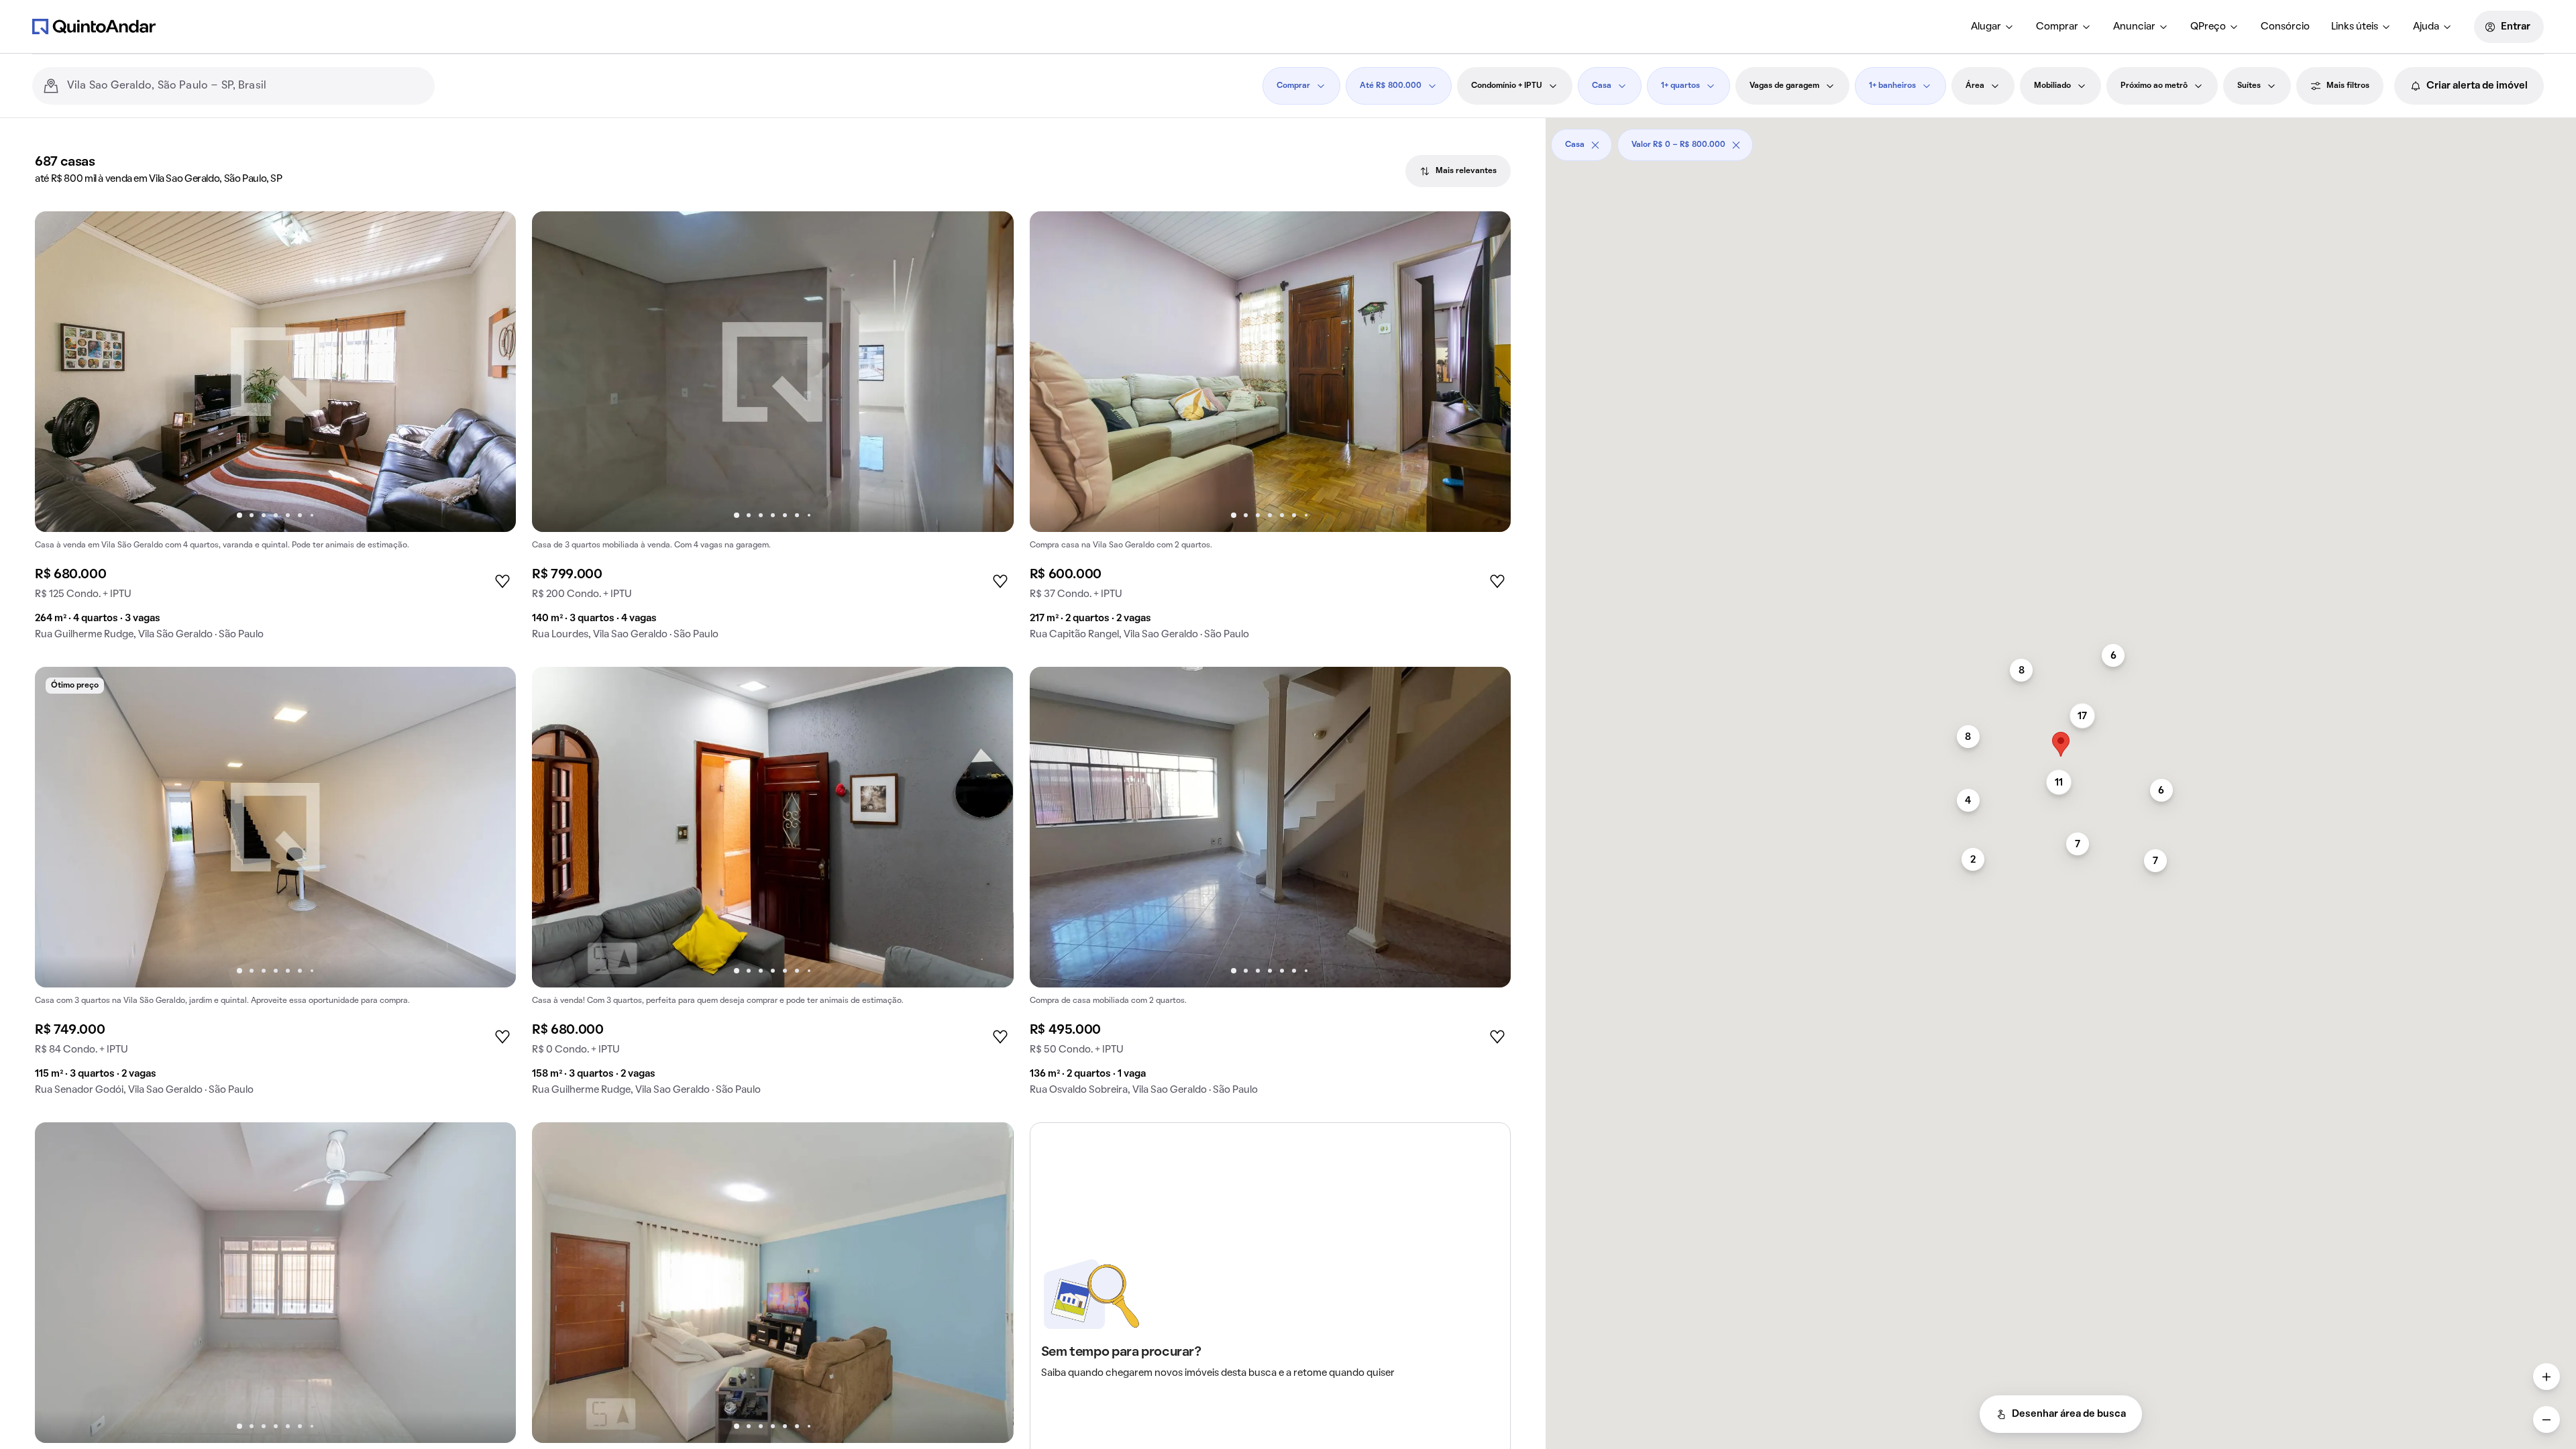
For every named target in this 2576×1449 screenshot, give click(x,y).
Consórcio (2285, 27)
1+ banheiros (1892, 86)
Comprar (2057, 27)
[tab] (1458, 171)
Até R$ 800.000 (1391, 86)
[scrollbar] (2061, 140)
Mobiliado (2052, 86)
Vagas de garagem (1784, 86)
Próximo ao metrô (2154, 86)
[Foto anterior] (59, 372)
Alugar (1986, 27)
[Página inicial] (94, 26)
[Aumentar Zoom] (2546, 1377)
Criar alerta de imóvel (2477, 86)
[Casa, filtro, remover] (1595, 145)
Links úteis (2355, 27)
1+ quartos (1680, 86)
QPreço (2208, 27)
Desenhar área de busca (2069, 1414)
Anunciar (2134, 27)
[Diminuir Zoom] (2546, 1419)
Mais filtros (2348, 86)
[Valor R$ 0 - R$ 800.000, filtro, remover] (1736, 145)
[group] (275, 431)
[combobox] (246, 86)
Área (1975, 86)
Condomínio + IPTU (1507, 86)
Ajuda (2426, 27)
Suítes (2249, 86)
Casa (1602, 86)
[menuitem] (1993, 27)
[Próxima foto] (492, 372)
